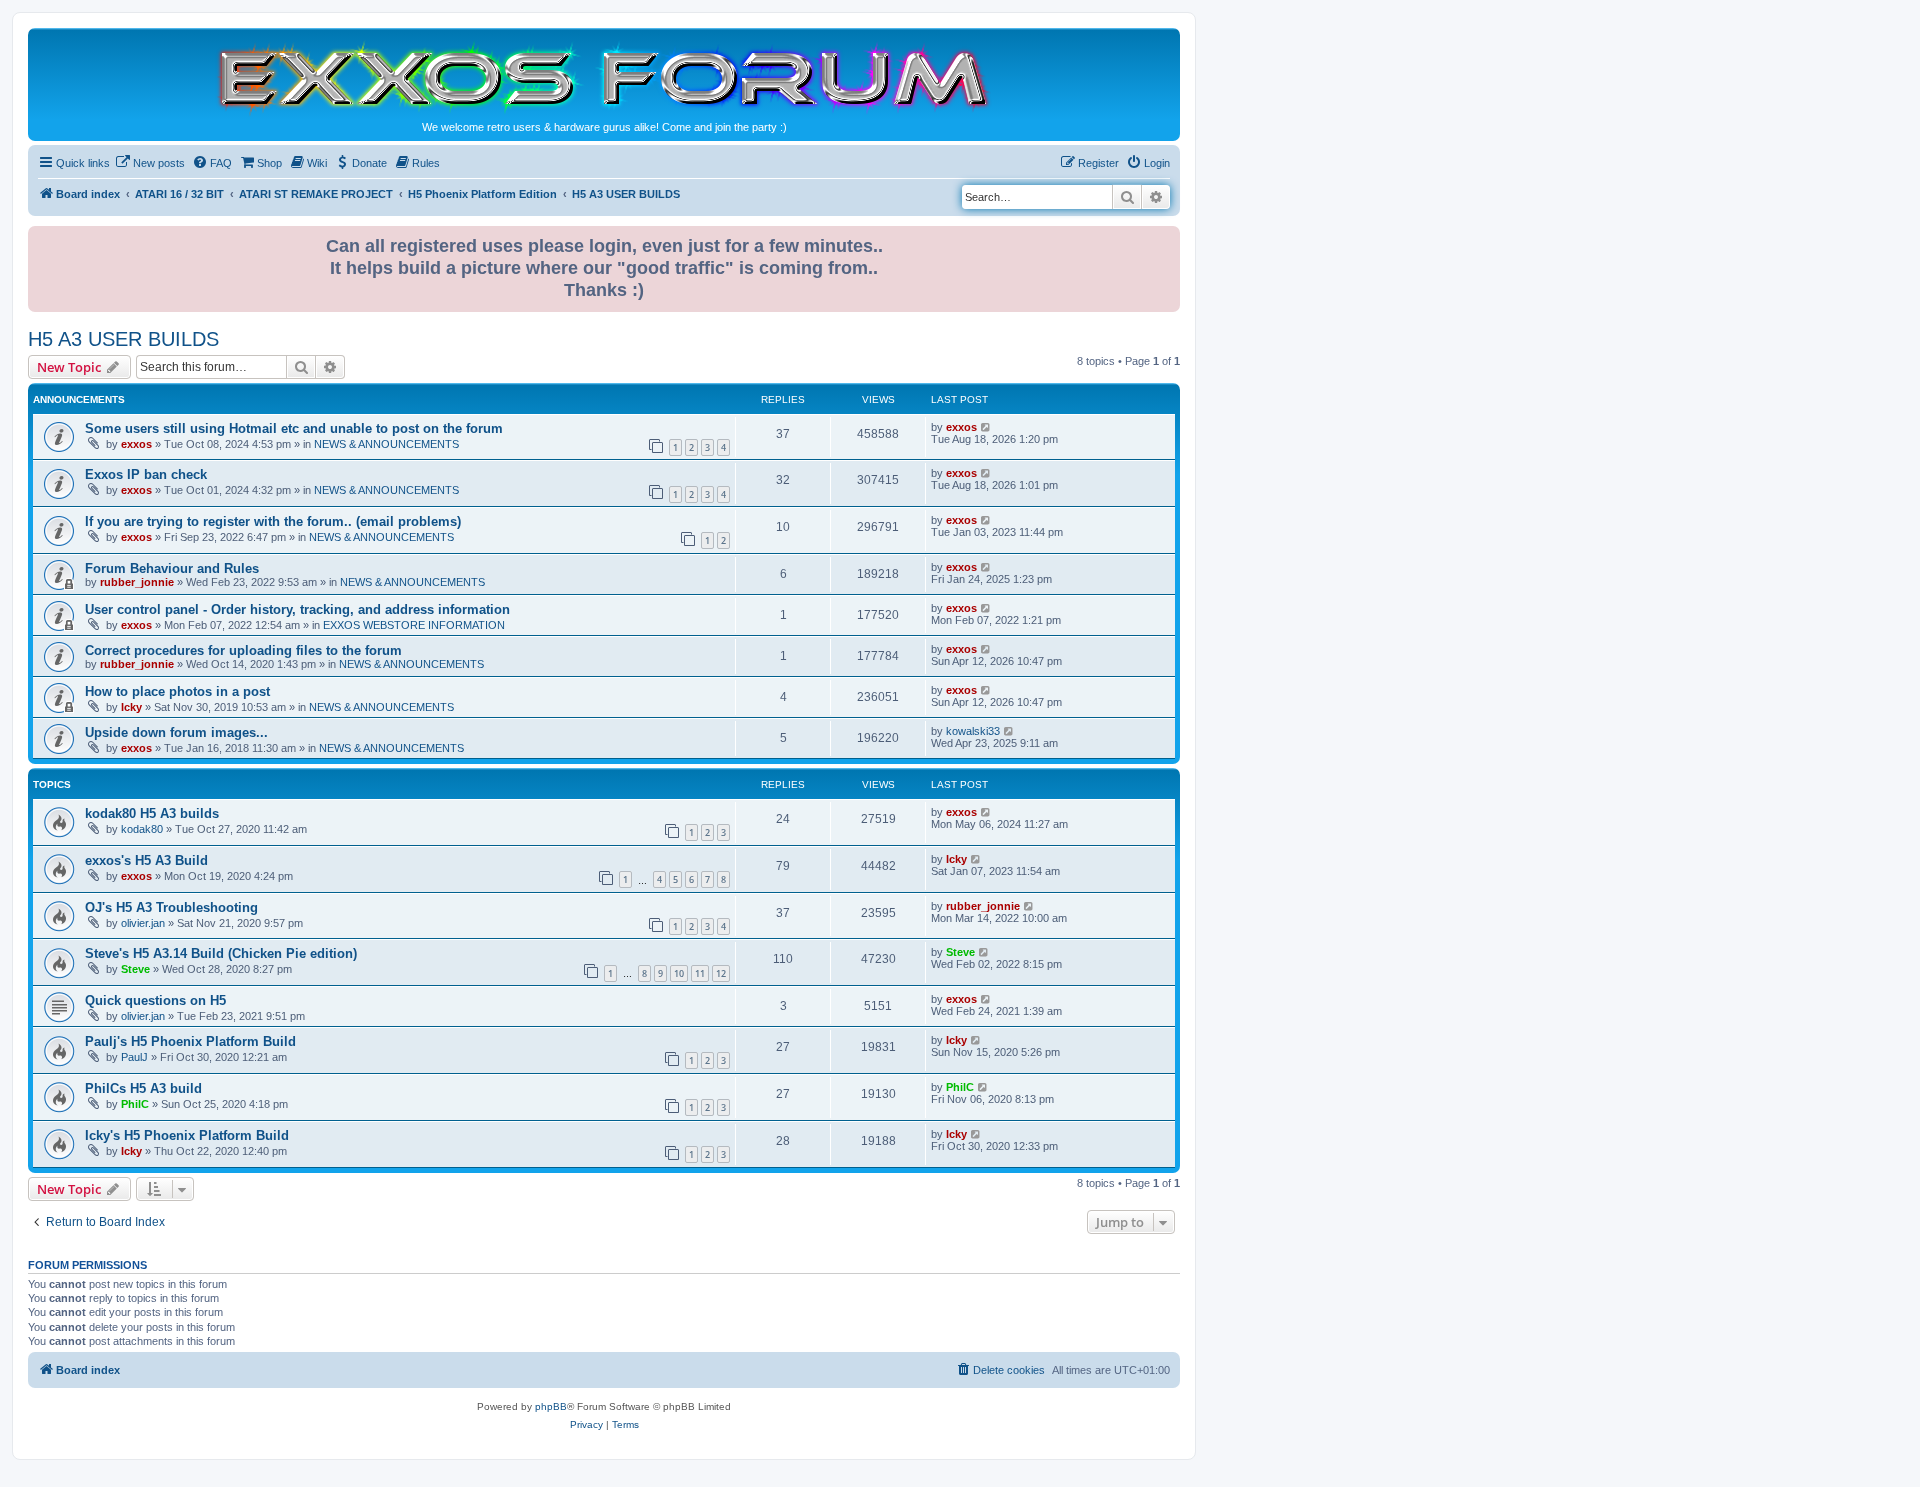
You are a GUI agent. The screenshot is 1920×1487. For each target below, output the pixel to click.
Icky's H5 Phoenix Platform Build (187, 1135)
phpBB (551, 1406)
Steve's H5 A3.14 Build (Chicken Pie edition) (221, 953)
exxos (136, 444)
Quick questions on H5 (155, 1000)
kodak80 (142, 829)
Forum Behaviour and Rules (172, 568)
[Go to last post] (986, 427)
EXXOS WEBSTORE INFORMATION (414, 625)
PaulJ (134, 1057)
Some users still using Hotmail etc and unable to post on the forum (294, 428)
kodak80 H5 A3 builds (152, 813)
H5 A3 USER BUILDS (123, 339)
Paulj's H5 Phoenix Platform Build (190, 1041)
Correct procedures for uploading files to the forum (243, 650)
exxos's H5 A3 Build (146, 860)
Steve (135, 969)
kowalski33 (973, 731)
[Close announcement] (1167, 237)
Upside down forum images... (176, 732)
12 (721, 973)
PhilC (135, 1104)
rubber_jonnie (137, 582)
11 (700, 973)
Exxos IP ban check (146, 474)
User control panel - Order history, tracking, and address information (297, 609)
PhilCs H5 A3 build (143, 1088)
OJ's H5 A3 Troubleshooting (171, 907)
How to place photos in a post (177, 691)
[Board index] (604, 76)
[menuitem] (150, 163)
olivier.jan (143, 923)
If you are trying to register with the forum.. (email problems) (273, 521)
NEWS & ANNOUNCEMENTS (386, 444)
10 (679, 973)
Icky (131, 707)
